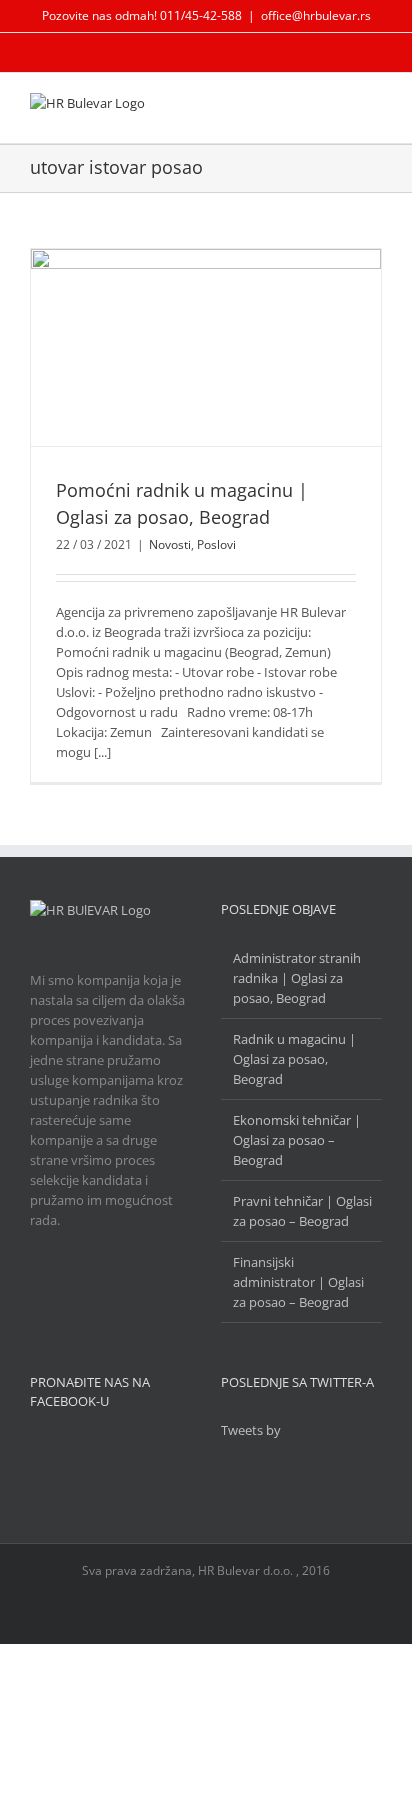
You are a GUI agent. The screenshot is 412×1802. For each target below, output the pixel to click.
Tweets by (251, 1430)
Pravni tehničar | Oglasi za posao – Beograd (302, 1211)
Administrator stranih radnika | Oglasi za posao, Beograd (297, 978)
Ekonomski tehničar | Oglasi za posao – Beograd (297, 1140)
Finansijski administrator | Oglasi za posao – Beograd (298, 1282)
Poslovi (216, 544)
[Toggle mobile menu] (374, 107)
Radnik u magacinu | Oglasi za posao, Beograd (294, 1059)
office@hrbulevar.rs (316, 15)
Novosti (170, 544)
